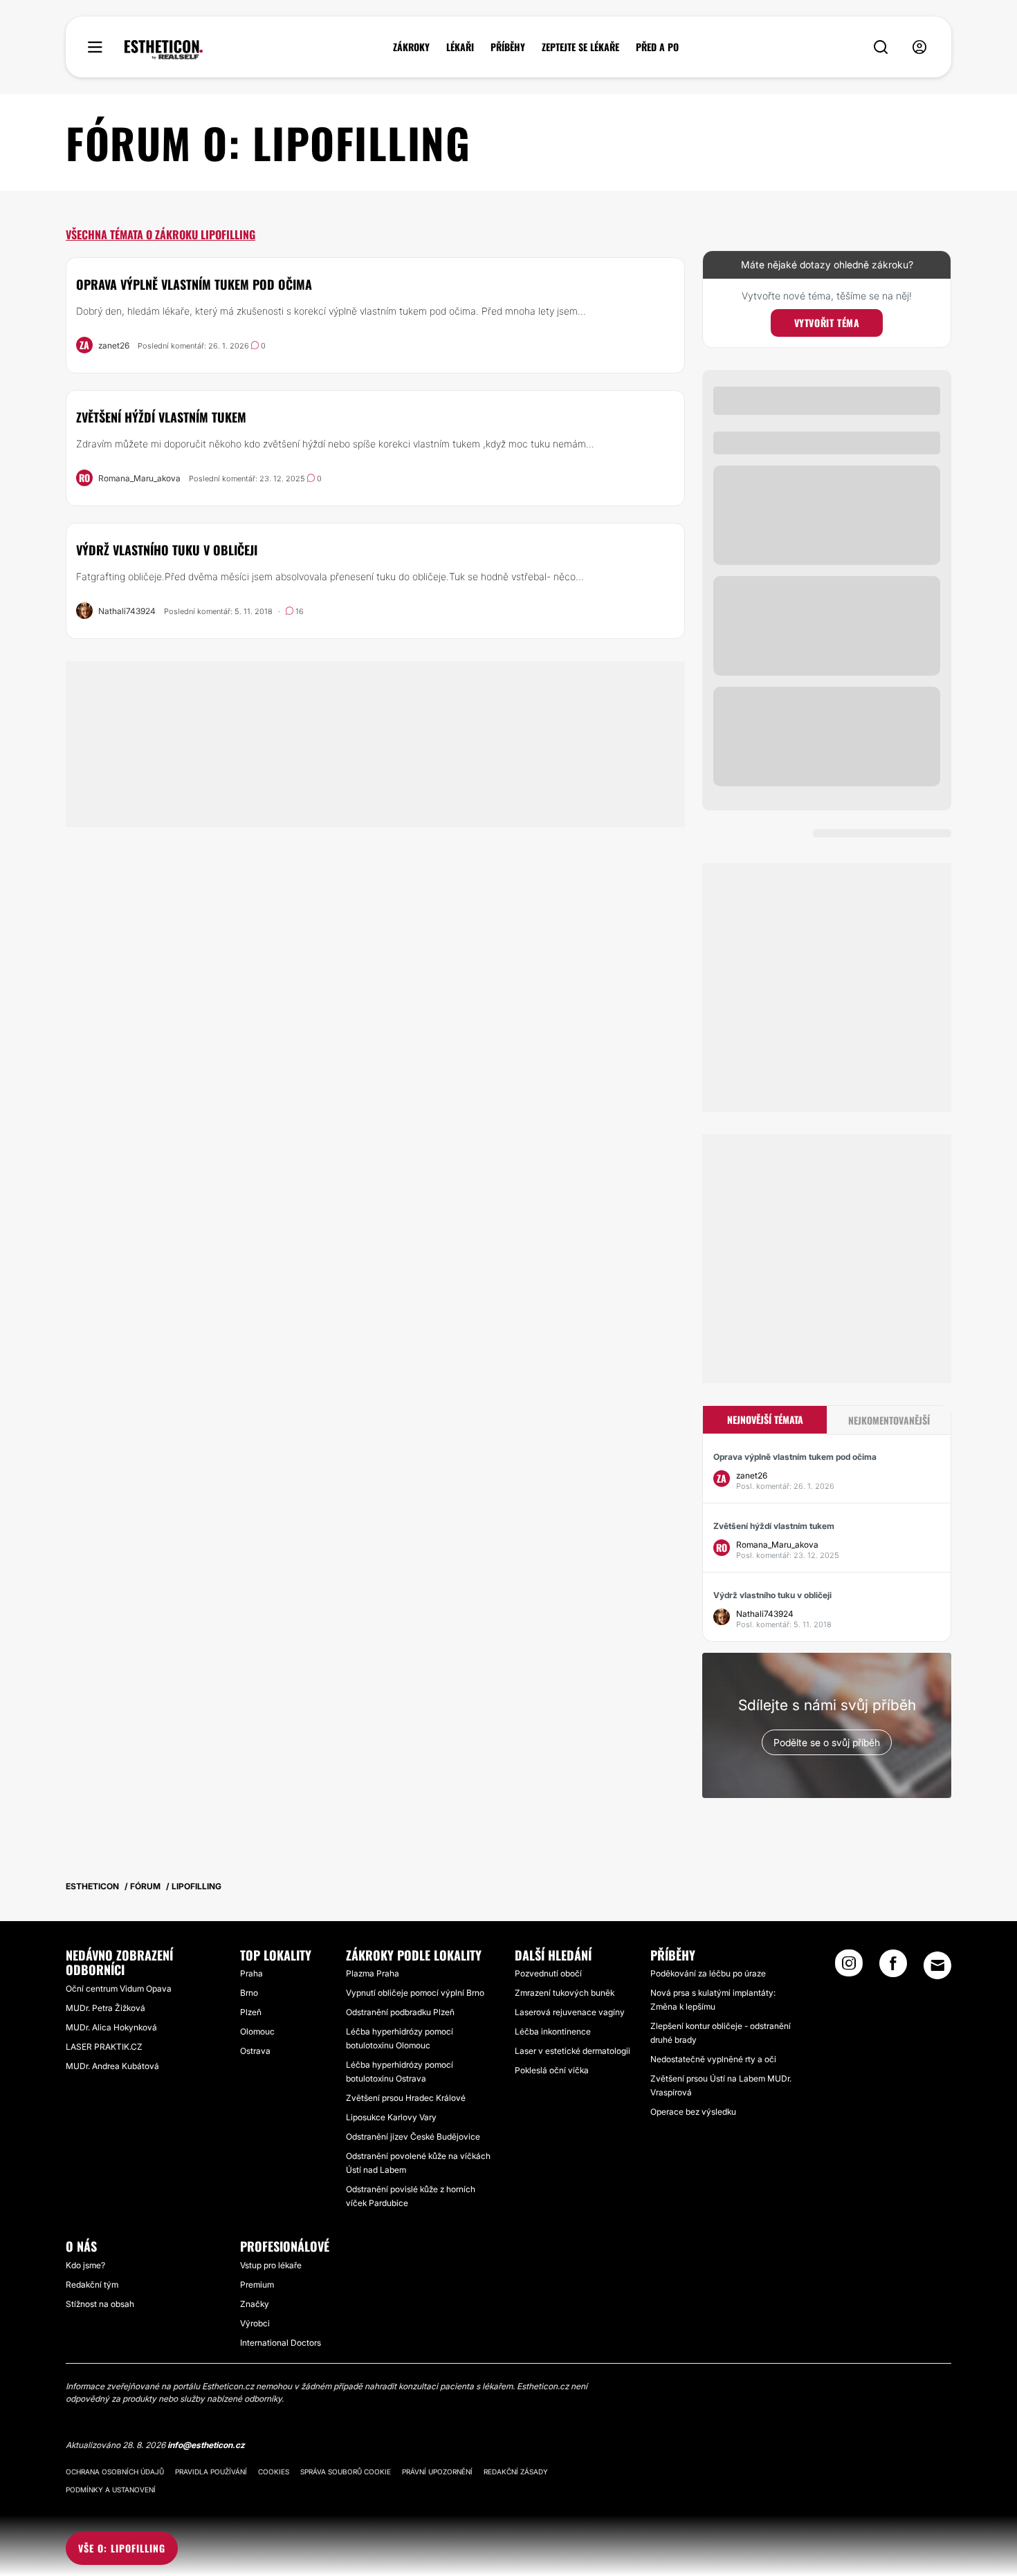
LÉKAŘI (460, 47)
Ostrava (255, 2051)
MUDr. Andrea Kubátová (112, 2066)
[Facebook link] (893, 1967)
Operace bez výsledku (693, 2112)
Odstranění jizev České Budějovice (413, 2137)
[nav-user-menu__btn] (919, 47)
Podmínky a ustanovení (111, 2490)
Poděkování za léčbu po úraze (708, 1973)
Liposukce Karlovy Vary (391, 2117)
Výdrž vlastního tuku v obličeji (167, 550)
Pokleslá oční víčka (552, 2070)
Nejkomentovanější (889, 1420)
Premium (257, 2285)
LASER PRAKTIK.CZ (104, 2047)
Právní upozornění (437, 2472)
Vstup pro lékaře (271, 2265)
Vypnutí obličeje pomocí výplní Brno (415, 1993)
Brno (249, 1993)
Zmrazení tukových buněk (565, 1993)
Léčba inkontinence (553, 2031)
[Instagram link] (849, 1967)
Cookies (274, 2472)
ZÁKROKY (411, 47)
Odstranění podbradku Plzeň (400, 2012)
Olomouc (257, 2031)
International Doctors (281, 2343)
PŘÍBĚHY (508, 47)
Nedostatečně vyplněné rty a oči (713, 2059)
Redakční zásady (516, 2472)
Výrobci (255, 2323)
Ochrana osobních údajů (115, 2472)
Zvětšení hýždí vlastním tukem (161, 417)
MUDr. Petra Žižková (106, 2008)
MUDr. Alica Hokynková (111, 2027)
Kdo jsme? (85, 2265)
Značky (255, 2304)
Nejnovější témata (765, 1419)
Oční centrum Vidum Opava (119, 1989)
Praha (251, 1973)
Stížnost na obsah (100, 2304)
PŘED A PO (657, 47)
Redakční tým (92, 2285)
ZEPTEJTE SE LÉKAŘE (580, 47)
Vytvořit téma (827, 323)
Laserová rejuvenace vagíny (570, 2012)
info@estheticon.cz (206, 2445)
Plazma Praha (373, 1973)
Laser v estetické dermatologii (572, 2051)
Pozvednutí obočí (548, 1973)
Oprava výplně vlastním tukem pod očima (194, 284)
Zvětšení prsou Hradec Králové (406, 2098)
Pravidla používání (211, 2472)
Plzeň (251, 2012)
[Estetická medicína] (164, 50)
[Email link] (937, 1965)
